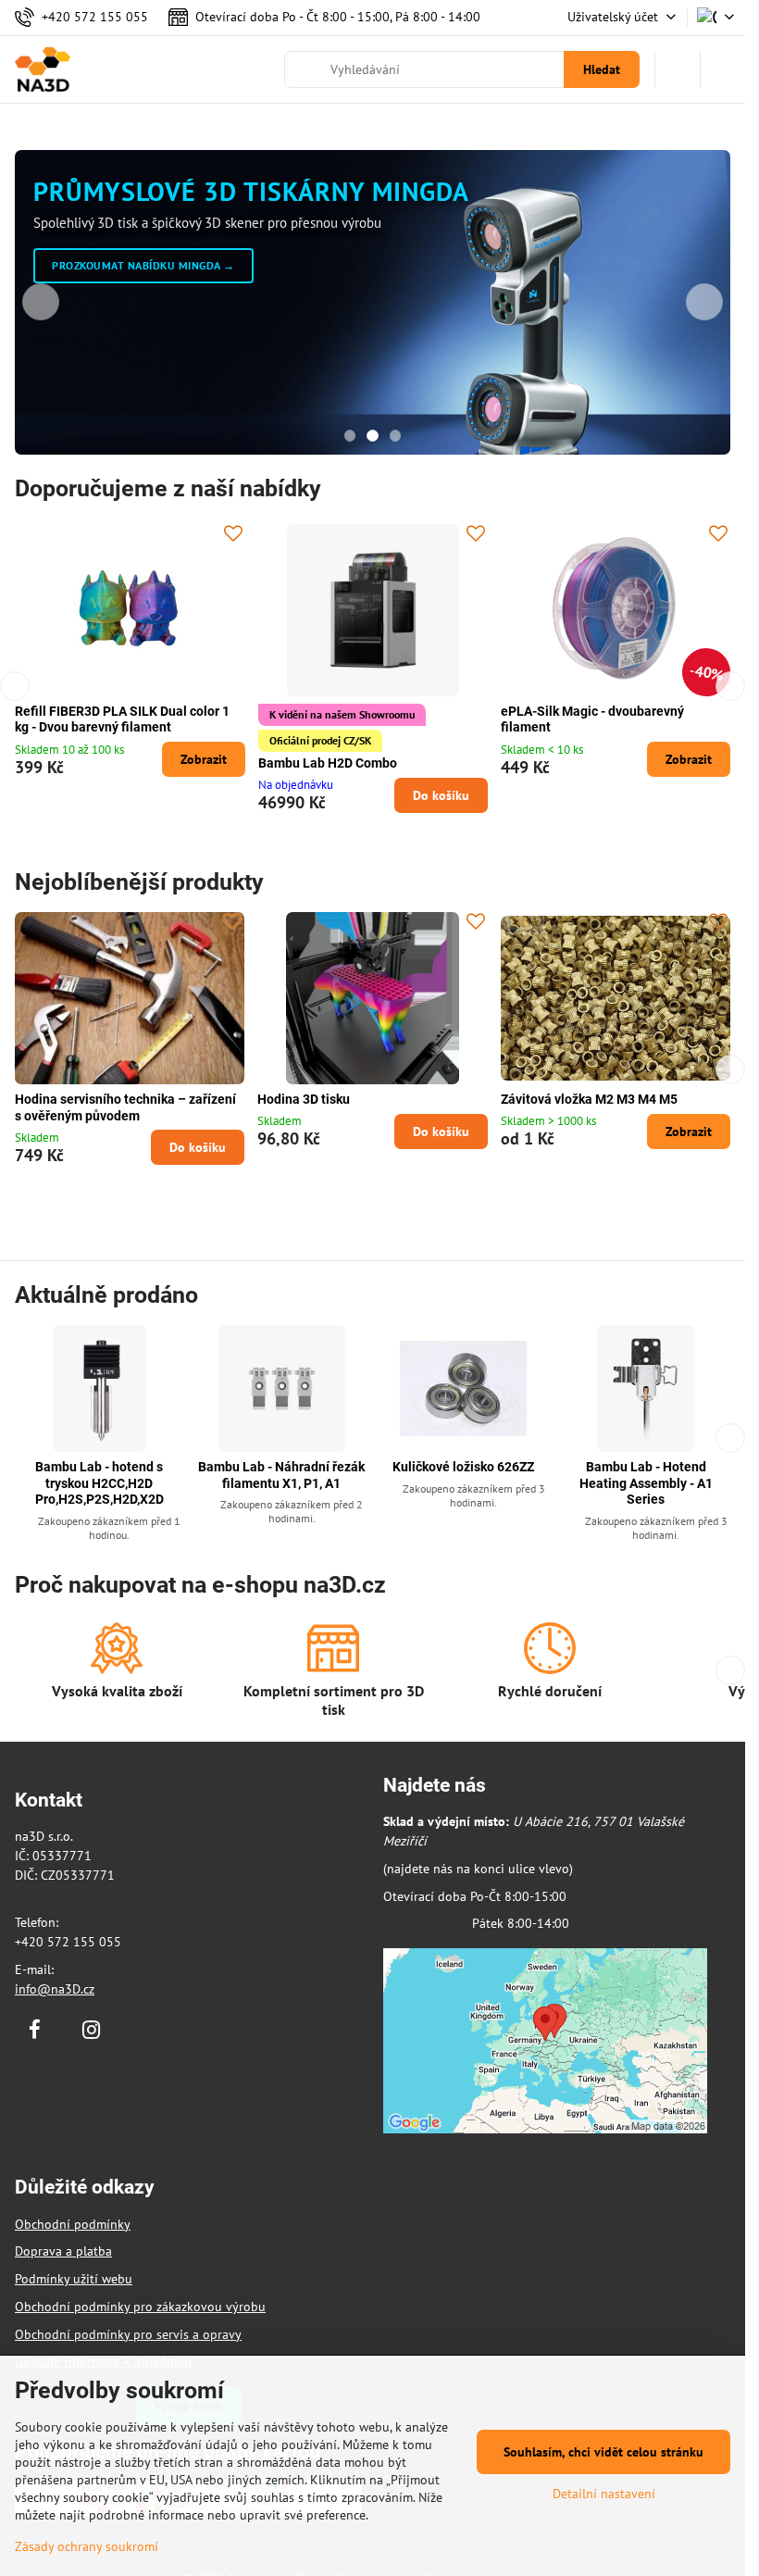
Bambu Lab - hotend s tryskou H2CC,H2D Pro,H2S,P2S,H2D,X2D (100, 1483)
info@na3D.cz (55, 1989)
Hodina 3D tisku (304, 1099)
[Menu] (723, 69)
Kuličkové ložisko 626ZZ (463, 1467)
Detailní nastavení (604, 2494)
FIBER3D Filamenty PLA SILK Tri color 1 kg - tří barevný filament (369, 719)
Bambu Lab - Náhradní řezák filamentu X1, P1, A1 (281, 1475)
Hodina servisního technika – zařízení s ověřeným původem (125, 1107)
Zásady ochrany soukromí (87, 2546)
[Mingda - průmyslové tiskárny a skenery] (373, 337)
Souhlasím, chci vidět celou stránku (603, 2452)
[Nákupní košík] (678, 69)
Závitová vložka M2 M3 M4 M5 (589, 1099)
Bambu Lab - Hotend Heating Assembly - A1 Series (646, 1483)
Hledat (602, 69)
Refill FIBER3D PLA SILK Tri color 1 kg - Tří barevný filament (615, 719)
